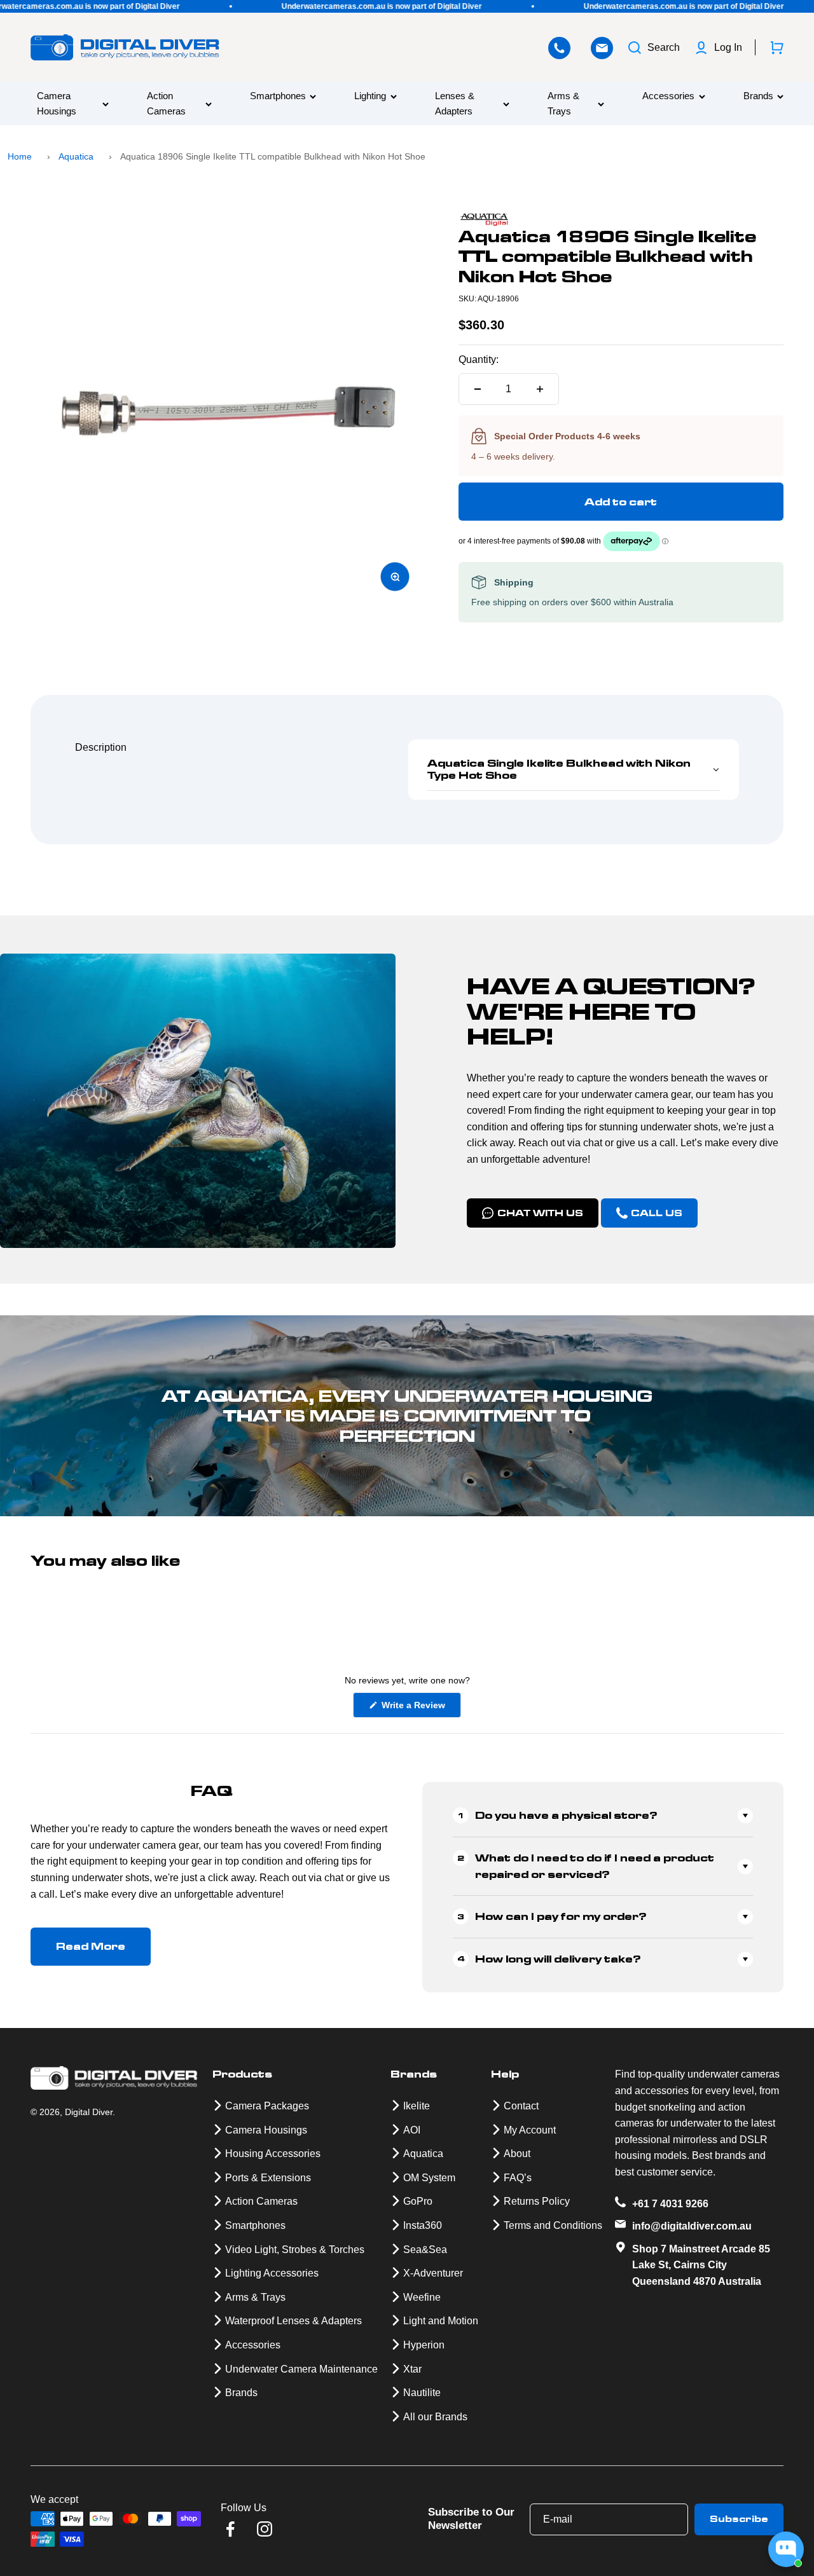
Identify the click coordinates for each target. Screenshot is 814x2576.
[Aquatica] (621, 220)
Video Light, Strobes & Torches (295, 2250)
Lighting (370, 96)
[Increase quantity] (540, 389)
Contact (521, 2106)
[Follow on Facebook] (230, 2529)
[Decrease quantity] (478, 389)
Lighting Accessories (272, 2273)
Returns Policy (537, 2201)
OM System (429, 2178)
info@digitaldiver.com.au (692, 2226)
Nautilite (422, 2393)
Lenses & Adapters (455, 104)
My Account (530, 2130)
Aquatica (76, 156)
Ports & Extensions (268, 2178)
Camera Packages (267, 2106)
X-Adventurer (433, 2273)
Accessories (668, 96)
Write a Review (420, 1709)
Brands (758, 96)
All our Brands (435, 2417)
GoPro (418, 2201)
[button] (574, 770)
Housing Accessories (273, 2154)
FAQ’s (518, 2178)
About (517, 2154)
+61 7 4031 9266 (670, 2204)
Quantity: (479, 360)
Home (20, 156)
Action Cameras (166, 104)
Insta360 (423, 2225)
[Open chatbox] (786, 2549)
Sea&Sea (425, 2250)
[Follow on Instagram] (265, 2529)
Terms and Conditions (553, 2225)
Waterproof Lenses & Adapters (293, 2321)
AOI (412, 2130)
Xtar (412, 2369)
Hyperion (424, 2345)
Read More (91, 1946)
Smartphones (278, 96)
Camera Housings (57, 104)
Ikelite (417, 2106)
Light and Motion (441, 2321)
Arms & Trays (563, 104)
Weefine (422, 2297)
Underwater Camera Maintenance (301, 2369)
